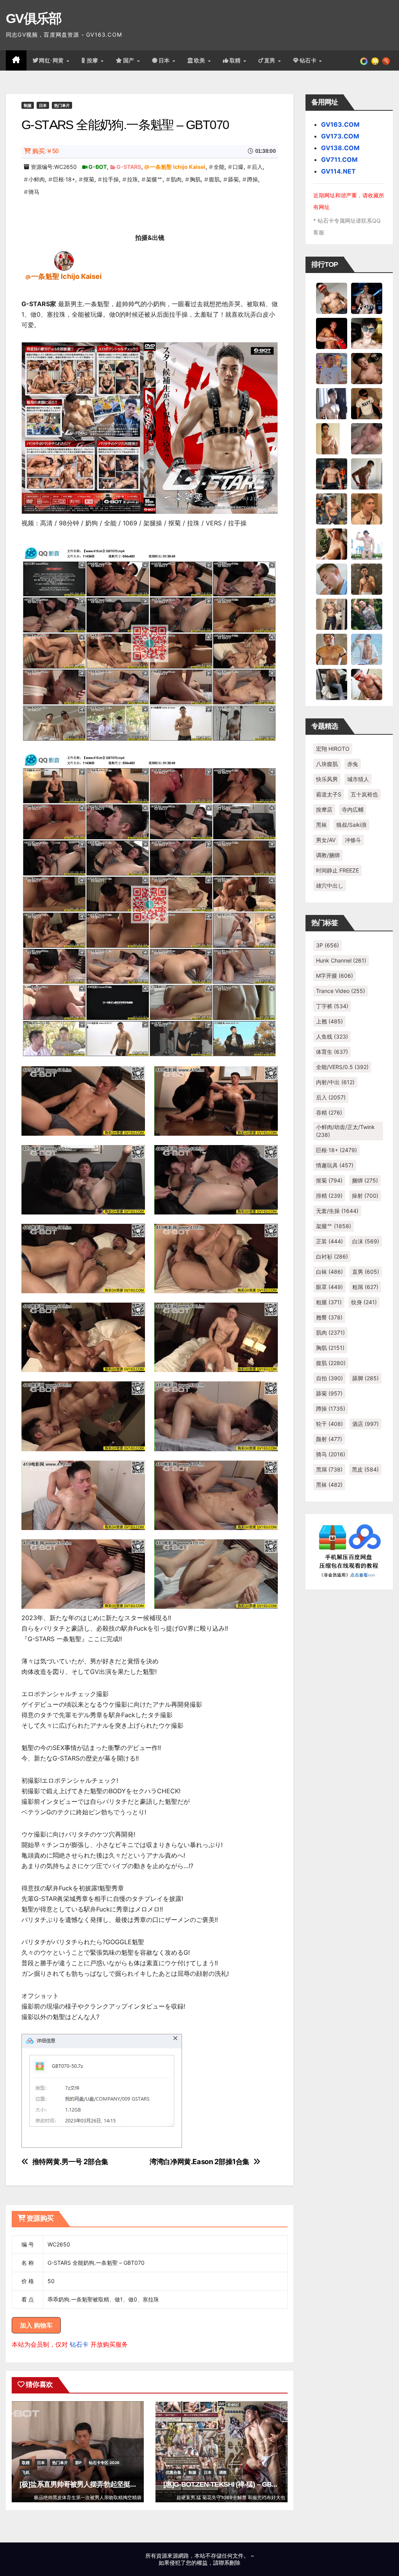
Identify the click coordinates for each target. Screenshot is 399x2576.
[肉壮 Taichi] (367, 613)
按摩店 (324, 809)
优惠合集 (173, 2472)
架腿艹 (154, 179)
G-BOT (98, 167)
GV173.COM (340, 136)
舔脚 (365, 1378)
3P (327, 945)
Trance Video (341, 991)
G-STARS (129, 167)
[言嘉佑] (332, 403)
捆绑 (365, 1180)
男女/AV (326, 840)
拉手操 (111, 179)
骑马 (34, 192)
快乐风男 (327, 779)
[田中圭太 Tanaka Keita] (332, 543)
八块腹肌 (327, 764)
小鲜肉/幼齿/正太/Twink (345, 1131)
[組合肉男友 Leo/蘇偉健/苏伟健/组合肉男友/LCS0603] (332, 368)
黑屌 (329, 1469)
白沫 (366, 1241)
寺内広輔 (353, 809)
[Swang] (332, 333)
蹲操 (252, 179)
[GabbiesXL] (332, 578)
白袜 (329, 1272)
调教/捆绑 (328, 855)
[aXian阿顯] (367, 578)
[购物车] (375, 60)
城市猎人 (358, 779)
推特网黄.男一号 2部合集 (70, 2162)
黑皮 (365, 1469)
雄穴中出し (330, 886)
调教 (223, 2472)
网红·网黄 (52, 60)
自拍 (329, 1378)
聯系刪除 (230, 2563)
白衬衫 (332, 1256)
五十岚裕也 (364, 794)
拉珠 (132, 179)
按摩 (94, 60)
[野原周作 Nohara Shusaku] (332, 649)
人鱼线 (332, 1036)
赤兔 (353, 764)
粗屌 (365, 1287)
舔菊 (233, 179)
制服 (28, 105)
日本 (165, 60)
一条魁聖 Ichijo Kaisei (178, 167)
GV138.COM (340, 148)
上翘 (329, 1021)
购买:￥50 (45, 151)
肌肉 (176, 179)
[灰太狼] (332, 684)
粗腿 (329, 1302)
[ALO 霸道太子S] (367, 473)
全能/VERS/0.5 (342, 1067)
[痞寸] (332, 473)
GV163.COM (340, 124)
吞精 (329, 1112)
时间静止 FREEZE (337, 870)
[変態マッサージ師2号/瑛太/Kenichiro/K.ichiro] (332, 438)
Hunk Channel (341, 960)
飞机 (26, 2472)
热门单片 (62, 105)
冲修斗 (353, 840)
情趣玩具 (335, 1165)
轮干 (329, 1424)
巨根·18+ (64, 179)
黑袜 (321, 825)
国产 (130, 60)
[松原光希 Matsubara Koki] (367, 368)
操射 (365, 1196)
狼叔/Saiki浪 (351, 825)
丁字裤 (332, 1006)
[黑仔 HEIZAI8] (332, 508)
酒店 (365, 1424)
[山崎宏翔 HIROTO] (332, 298)
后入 (257, 167)
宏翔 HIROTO (333, 749)
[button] (386, 60)
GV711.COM (339, 160)
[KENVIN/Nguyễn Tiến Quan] (367, 298)
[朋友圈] (364, 60)
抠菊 (89, 179)
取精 (236, 60)
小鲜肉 (37, 179)
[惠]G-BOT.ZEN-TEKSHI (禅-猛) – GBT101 (225, 2484)
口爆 (238, 167)
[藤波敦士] (367, 649)
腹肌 (214, 179)
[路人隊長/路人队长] (332, 613)
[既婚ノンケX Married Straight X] (367, 438)
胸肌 (195, 179)
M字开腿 (335, 976)
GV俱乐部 (34, 18)
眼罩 (329, 1287)
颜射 (329, 1439)
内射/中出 (335, 1082)
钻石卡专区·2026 (104, 2463)
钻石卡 (79, 2344)
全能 (219, 167)
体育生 (332, 1052)
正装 (329, 1241)
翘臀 (329, 1317)
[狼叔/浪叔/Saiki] (367, 333)
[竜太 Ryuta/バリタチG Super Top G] (367, 403)
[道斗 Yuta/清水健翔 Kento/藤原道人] (367, 508)
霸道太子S (329, 794)
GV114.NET (338, 171)
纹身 (364, 1302)
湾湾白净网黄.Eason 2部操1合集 (199, 2162)
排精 (329, 1196)
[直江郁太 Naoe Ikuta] (367, 684)
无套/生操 (337, 1211)
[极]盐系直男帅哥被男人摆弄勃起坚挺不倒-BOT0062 (96, 2484)
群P (78, 2463)
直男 (271, 60)
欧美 (201, 60)
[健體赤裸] (367, 543)
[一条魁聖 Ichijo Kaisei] (64, 260)
